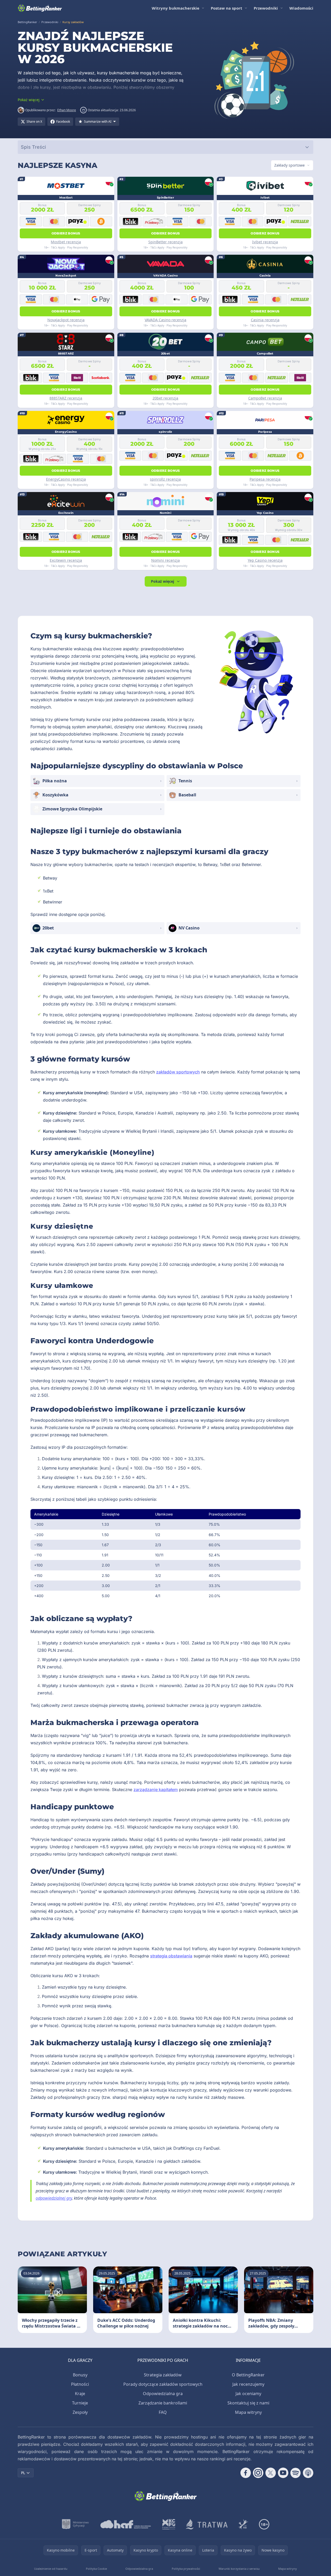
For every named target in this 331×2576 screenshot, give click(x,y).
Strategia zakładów (163, 2375)
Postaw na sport (227, 8)
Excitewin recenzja (66, 560)
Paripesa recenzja (265, 479)
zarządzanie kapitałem (156, 1790)
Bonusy (80, 2375)
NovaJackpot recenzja (66, 320)
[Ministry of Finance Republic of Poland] (75, 2524)
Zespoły (80, 2412)
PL (23, 2473)
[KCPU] (169, 2524)
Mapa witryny (248, 2412)
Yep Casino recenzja (265, 560)
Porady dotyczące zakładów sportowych (163, 2384)
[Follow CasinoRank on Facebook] (246, 2473)
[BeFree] (243, 2524)
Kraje (80, 2394)
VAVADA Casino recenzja (166, 320)
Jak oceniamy (248, 2394)
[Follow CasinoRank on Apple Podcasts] (308, 2473)
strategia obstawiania (171, 1956)
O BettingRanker (248, 2375)
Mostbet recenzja (66, 242)
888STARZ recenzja (66, 398)
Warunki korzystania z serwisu (239, 2569)
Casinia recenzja (265, 320)
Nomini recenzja (166, 560)
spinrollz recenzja (165, 479)
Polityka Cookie (96, 2569)
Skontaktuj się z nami (248, 2403)
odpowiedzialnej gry (54, 2198)
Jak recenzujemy (248, 2384)
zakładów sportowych (178, 1072)
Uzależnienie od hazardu (51, 2569)
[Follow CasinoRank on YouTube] (283, 2473)
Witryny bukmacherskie (176, 8)
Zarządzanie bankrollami (163, 2403)
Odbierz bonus (66, 233)
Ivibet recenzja (265, 242)
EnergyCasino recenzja (66, 479)
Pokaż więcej (163, 581)
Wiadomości (301, 8)
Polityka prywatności (186, 2569)
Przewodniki (266, 8)
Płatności (80, 2384)
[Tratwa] (207, 2524)
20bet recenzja (165, 398)
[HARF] (126, 2524)
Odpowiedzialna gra (163, 2394)
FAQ (163, 2412)
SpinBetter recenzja (166, 242)
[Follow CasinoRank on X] (271, 2473)
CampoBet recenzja (265, 398)
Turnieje (80, 2403)
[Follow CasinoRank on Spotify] (296, 2473)
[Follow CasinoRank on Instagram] (258, 2473)
